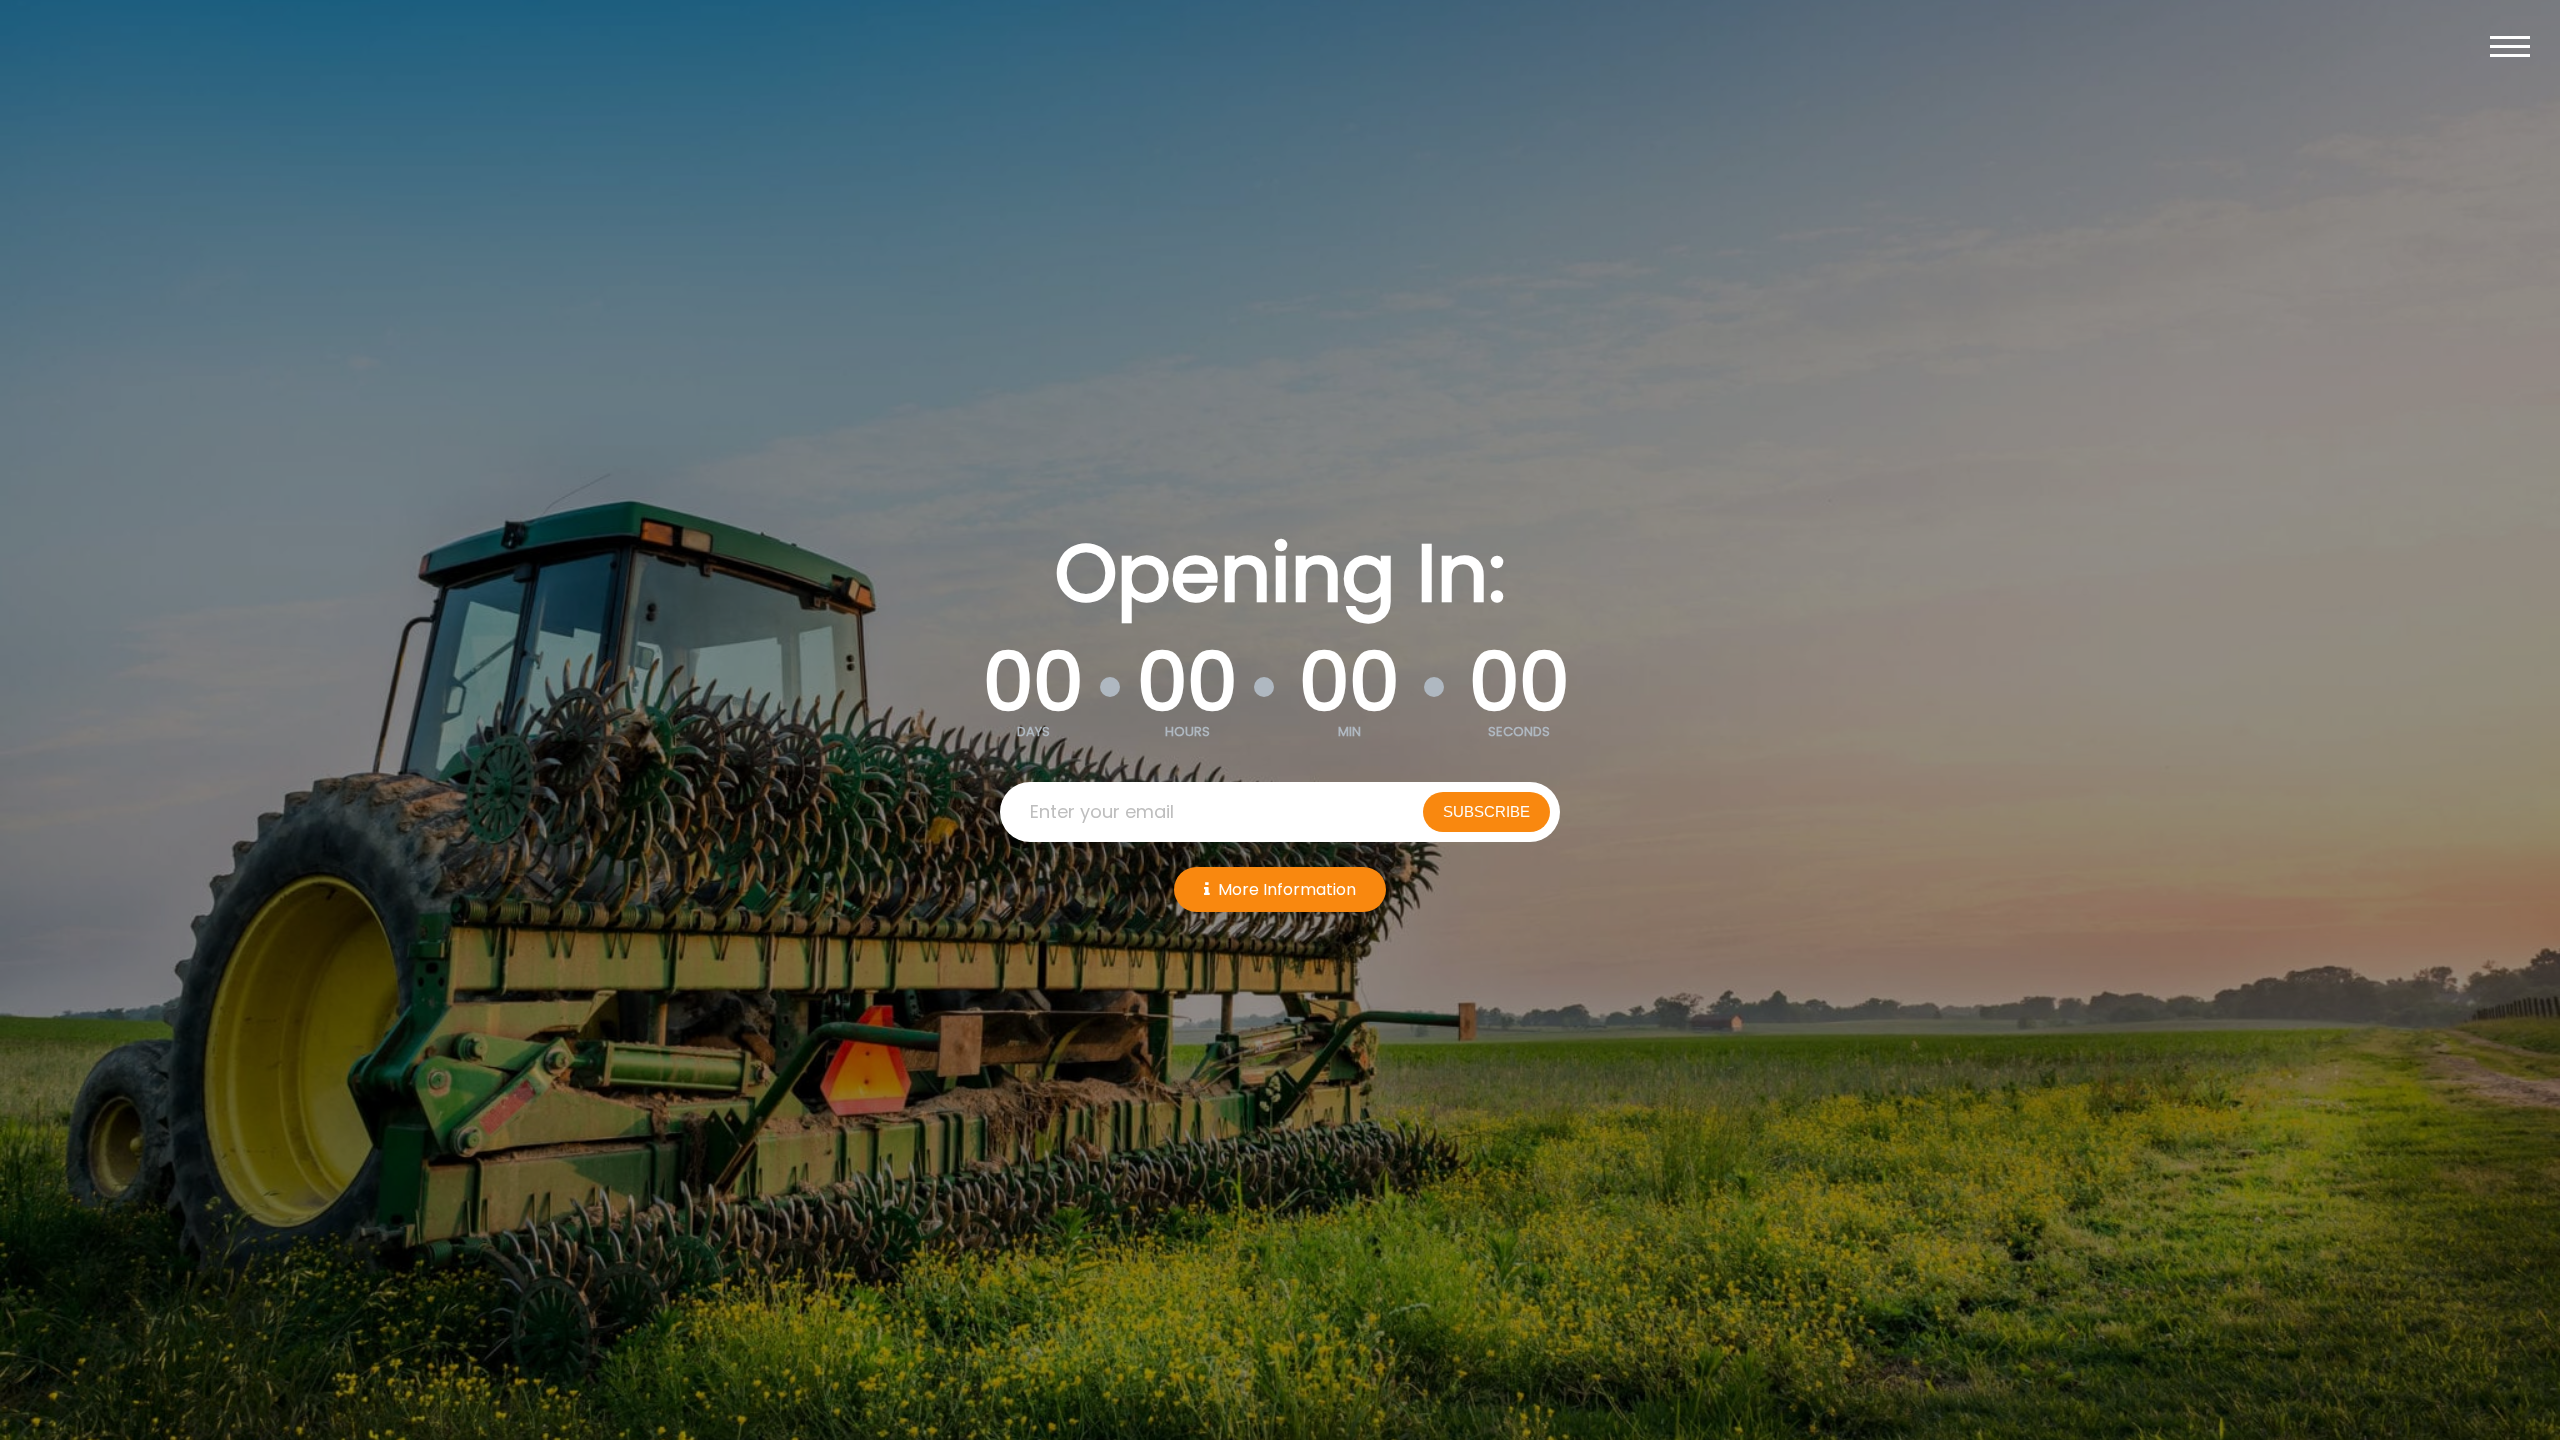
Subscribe (1486, 811)
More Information (1287, 889)
